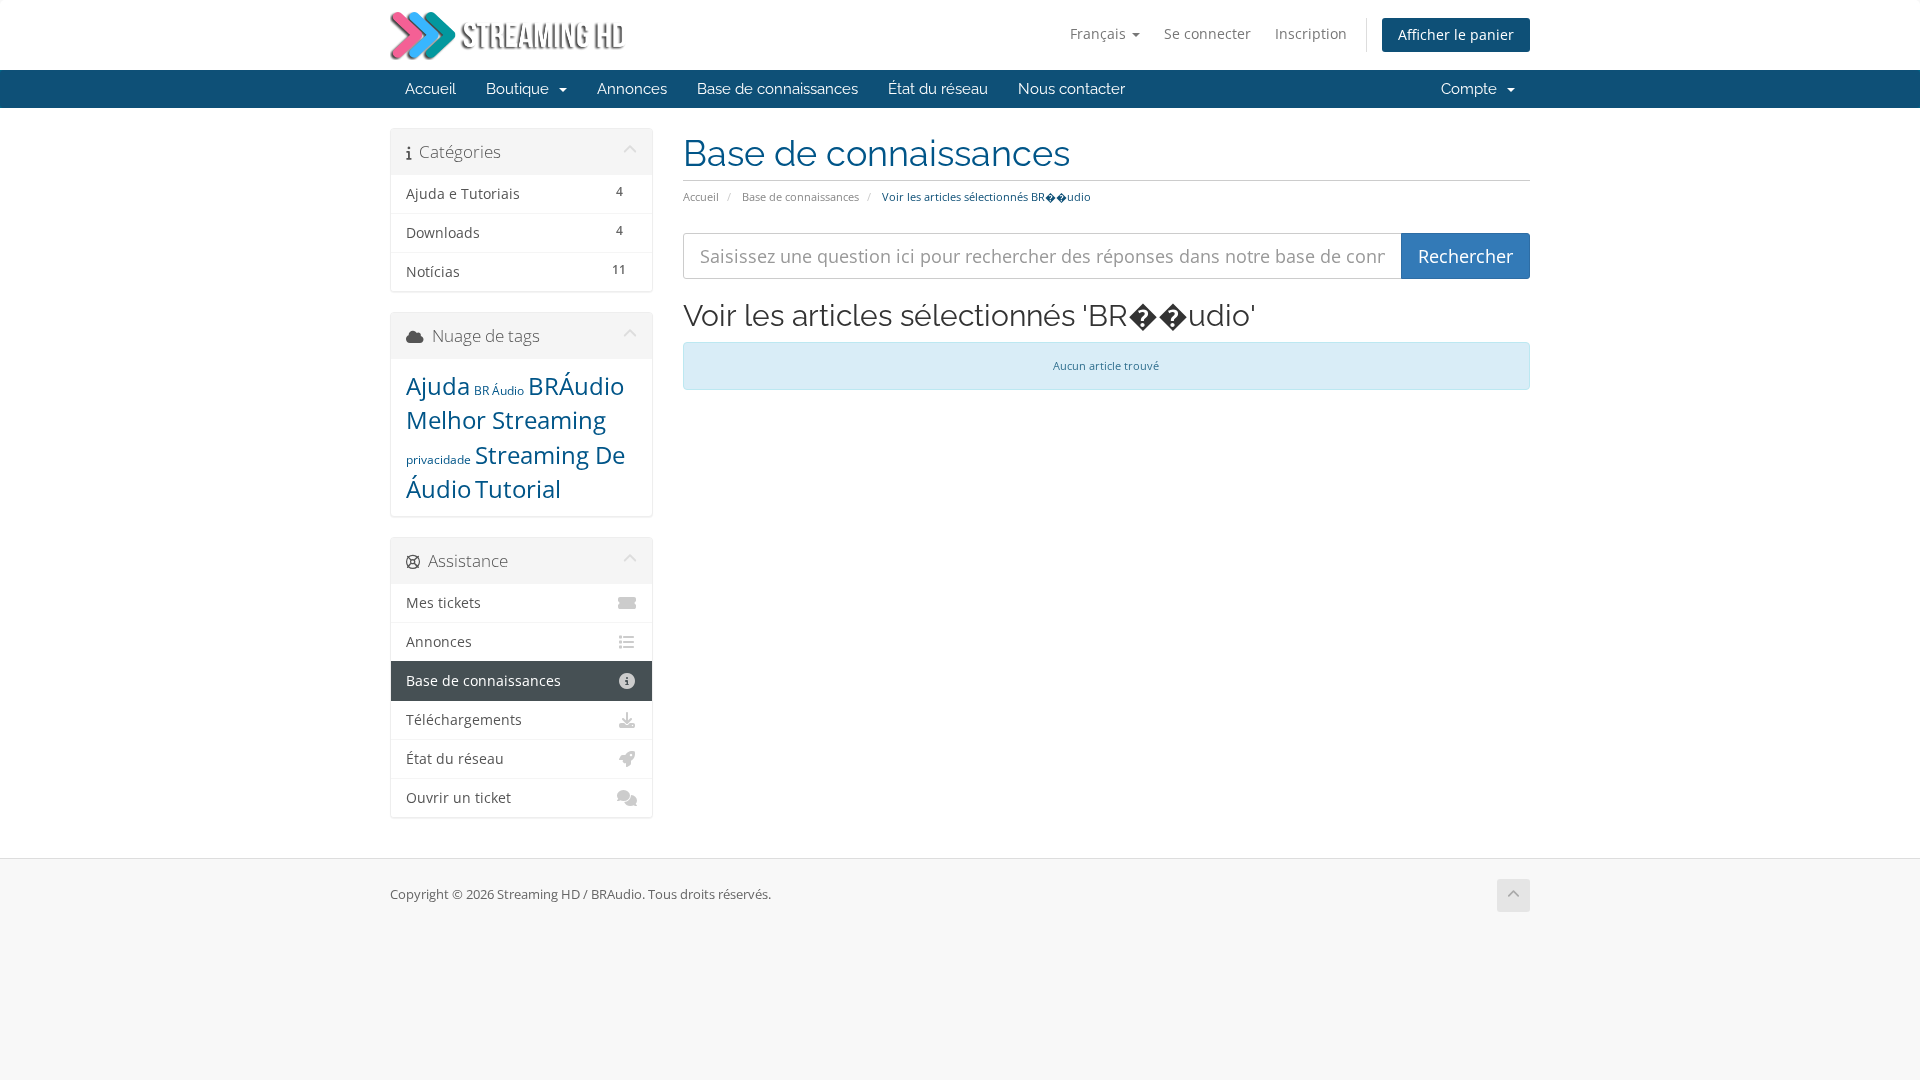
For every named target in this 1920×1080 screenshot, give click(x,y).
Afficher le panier (1456, 34)
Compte (1473, 89)
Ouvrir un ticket (458, 798)
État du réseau (938, 89)
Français (1100, 33)
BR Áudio (499, 390)
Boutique (521, 89)
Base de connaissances (777, 89)
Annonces (632, 89)
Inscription (1311, 33)
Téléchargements (464, 720)
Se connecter (1207, 33)
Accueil (430, 89)
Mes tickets (443, 603)
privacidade (438, 459)
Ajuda (438, 385)
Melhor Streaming (506, 419)
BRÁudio (576, 385)
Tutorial (518, 488)
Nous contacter (1071, 89)
